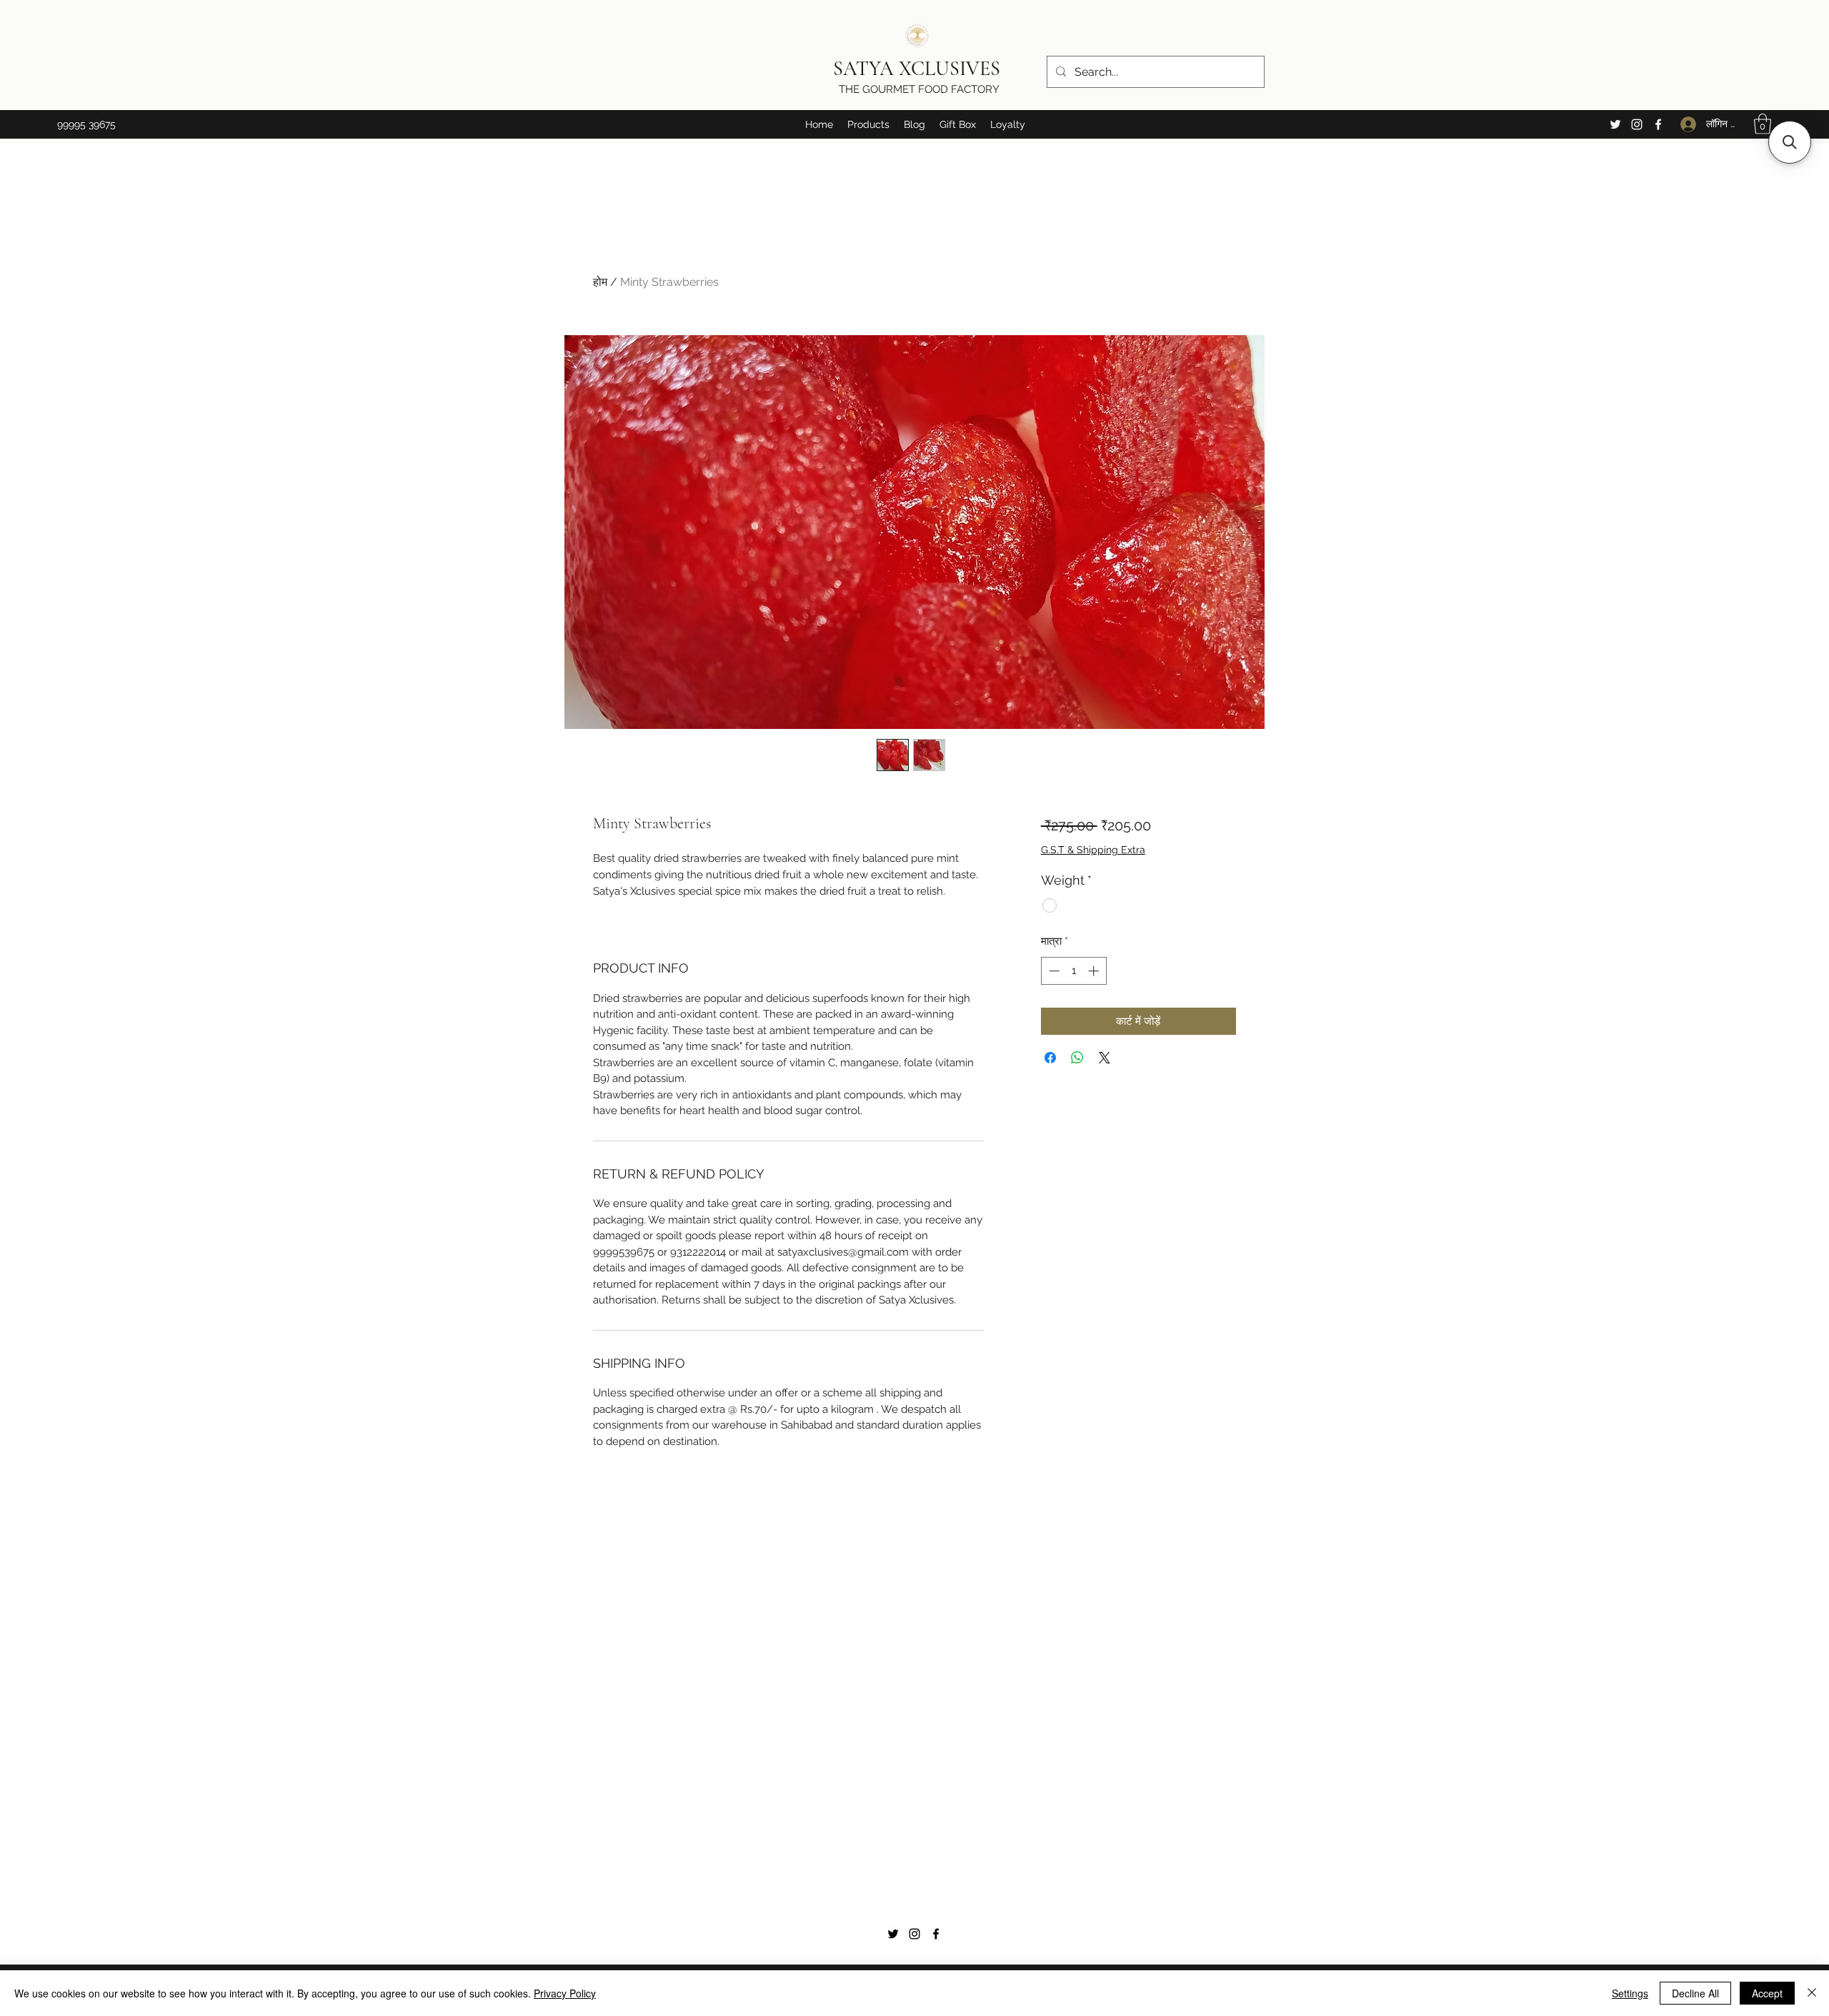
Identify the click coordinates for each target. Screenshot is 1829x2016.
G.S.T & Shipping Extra (1093, 850)
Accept (1767, 1993)
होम (600, 282)
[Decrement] (1053, 971)
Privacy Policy (565, 1993)
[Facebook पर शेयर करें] (1050, 1058)
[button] (868, 124)
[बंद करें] (1812, 1993)
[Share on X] (1105, 1058)
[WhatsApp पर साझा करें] (1077, 1058)
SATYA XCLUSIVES (919, 69)
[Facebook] (1658, 124)
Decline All (1695, 1993)
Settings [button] (1630, 1993)
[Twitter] (1615, 124)
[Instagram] (1637, 124)
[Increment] (1095, 971)
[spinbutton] (1073, 971)
